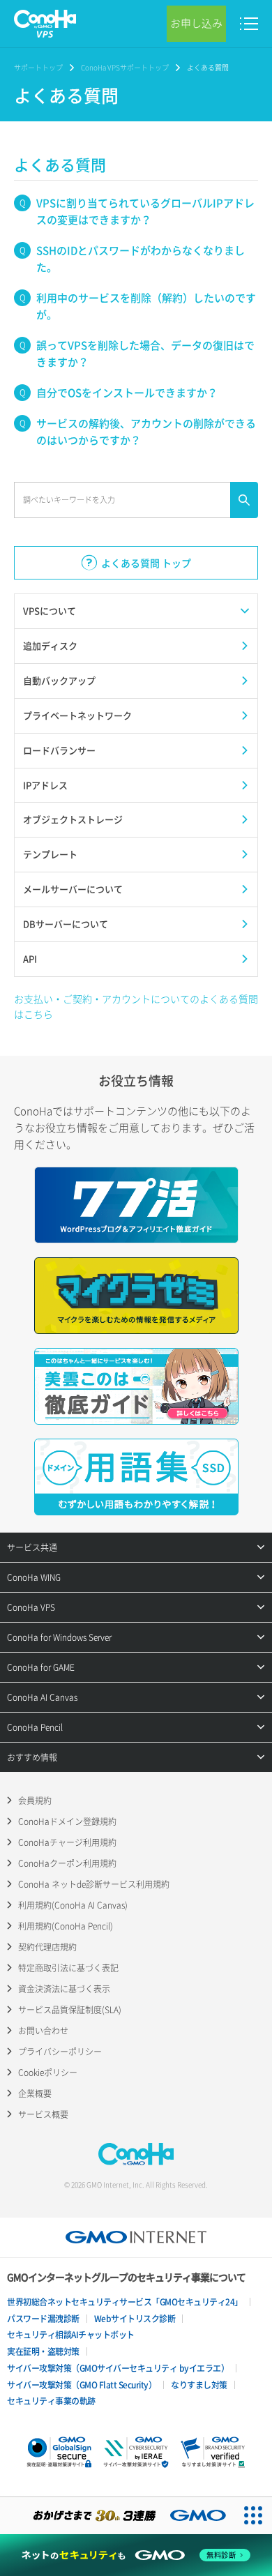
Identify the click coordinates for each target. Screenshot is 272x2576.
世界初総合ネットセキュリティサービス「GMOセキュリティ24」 (125, 2302)
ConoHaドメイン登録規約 (67, 1821)
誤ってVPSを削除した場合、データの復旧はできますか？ (145, 354)
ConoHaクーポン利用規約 (67, 1863)
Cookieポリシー (48, 2073)
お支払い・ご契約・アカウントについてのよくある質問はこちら (136, 1006)
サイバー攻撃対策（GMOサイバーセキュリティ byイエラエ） (118, 2368)
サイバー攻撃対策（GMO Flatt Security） (82, 2385)
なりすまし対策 (199, 2385)
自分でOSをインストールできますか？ (127, 393)
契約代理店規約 (47, 1947)
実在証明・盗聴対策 (43, 2351)
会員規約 (35, 1801)
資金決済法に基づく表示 (64, 1989)
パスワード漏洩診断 (43, 2319)
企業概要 (35, 2093)
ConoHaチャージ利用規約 (67, 1842)
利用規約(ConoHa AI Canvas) (73, 1905)
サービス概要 (43, 2114)
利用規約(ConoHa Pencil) (66, 1926)
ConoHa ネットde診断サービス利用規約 (94, 1884)
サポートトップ (38, 67)
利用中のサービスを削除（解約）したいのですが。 (146, 306)
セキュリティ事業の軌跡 (51, 2401)
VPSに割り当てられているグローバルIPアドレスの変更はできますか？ (145, 211)
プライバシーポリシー (60, 2052)
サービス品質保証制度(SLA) (70, 2010)
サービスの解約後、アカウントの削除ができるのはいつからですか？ (146, 432)
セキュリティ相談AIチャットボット (71, 2335)
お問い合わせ (43, 2031)
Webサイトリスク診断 (135, 2319)
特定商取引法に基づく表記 (68, 1968)
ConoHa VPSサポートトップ (125, 67)
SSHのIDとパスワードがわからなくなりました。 (141, 259)
